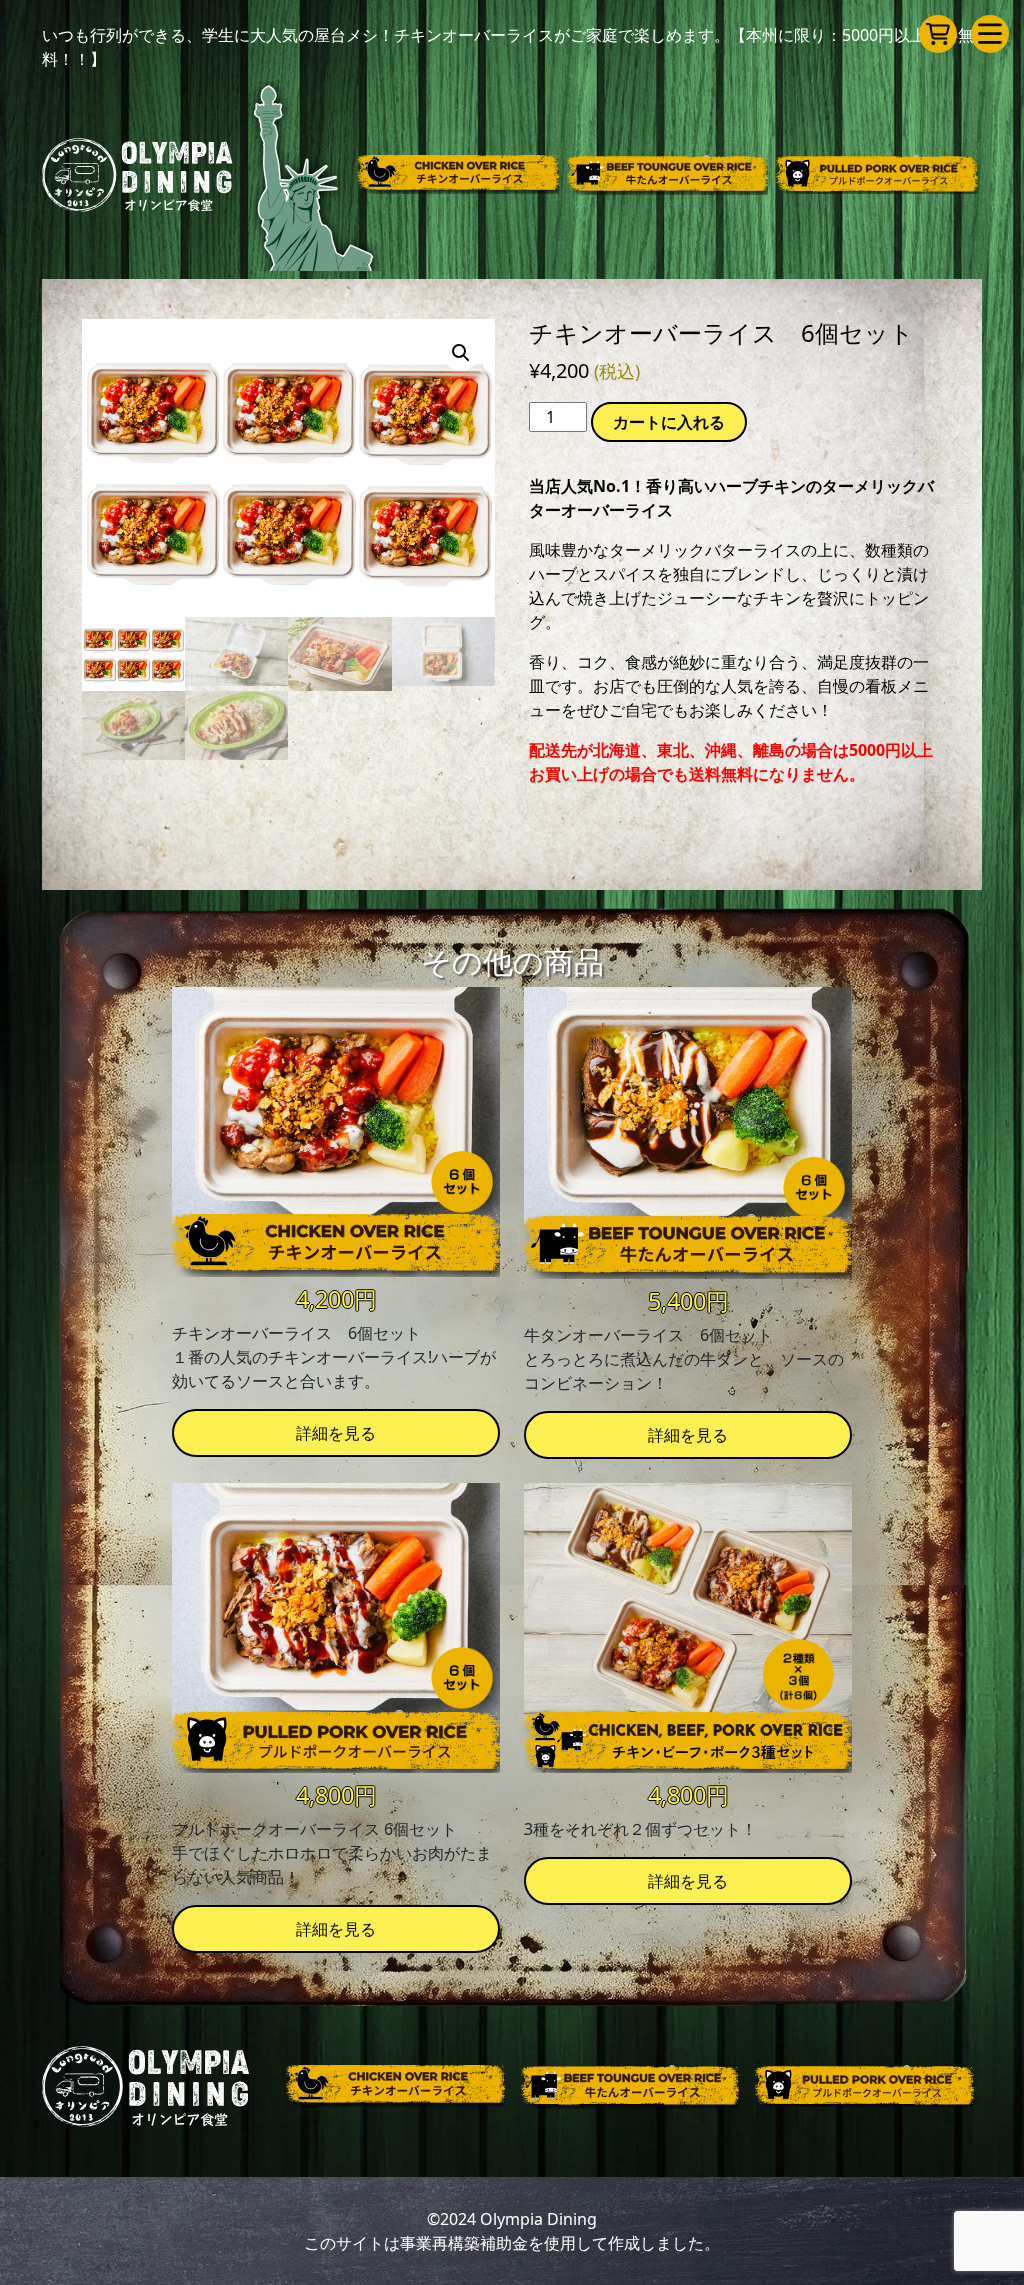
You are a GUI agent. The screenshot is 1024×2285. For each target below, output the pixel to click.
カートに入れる (669, 422)
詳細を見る (336, 1433)
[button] (461, 353)
